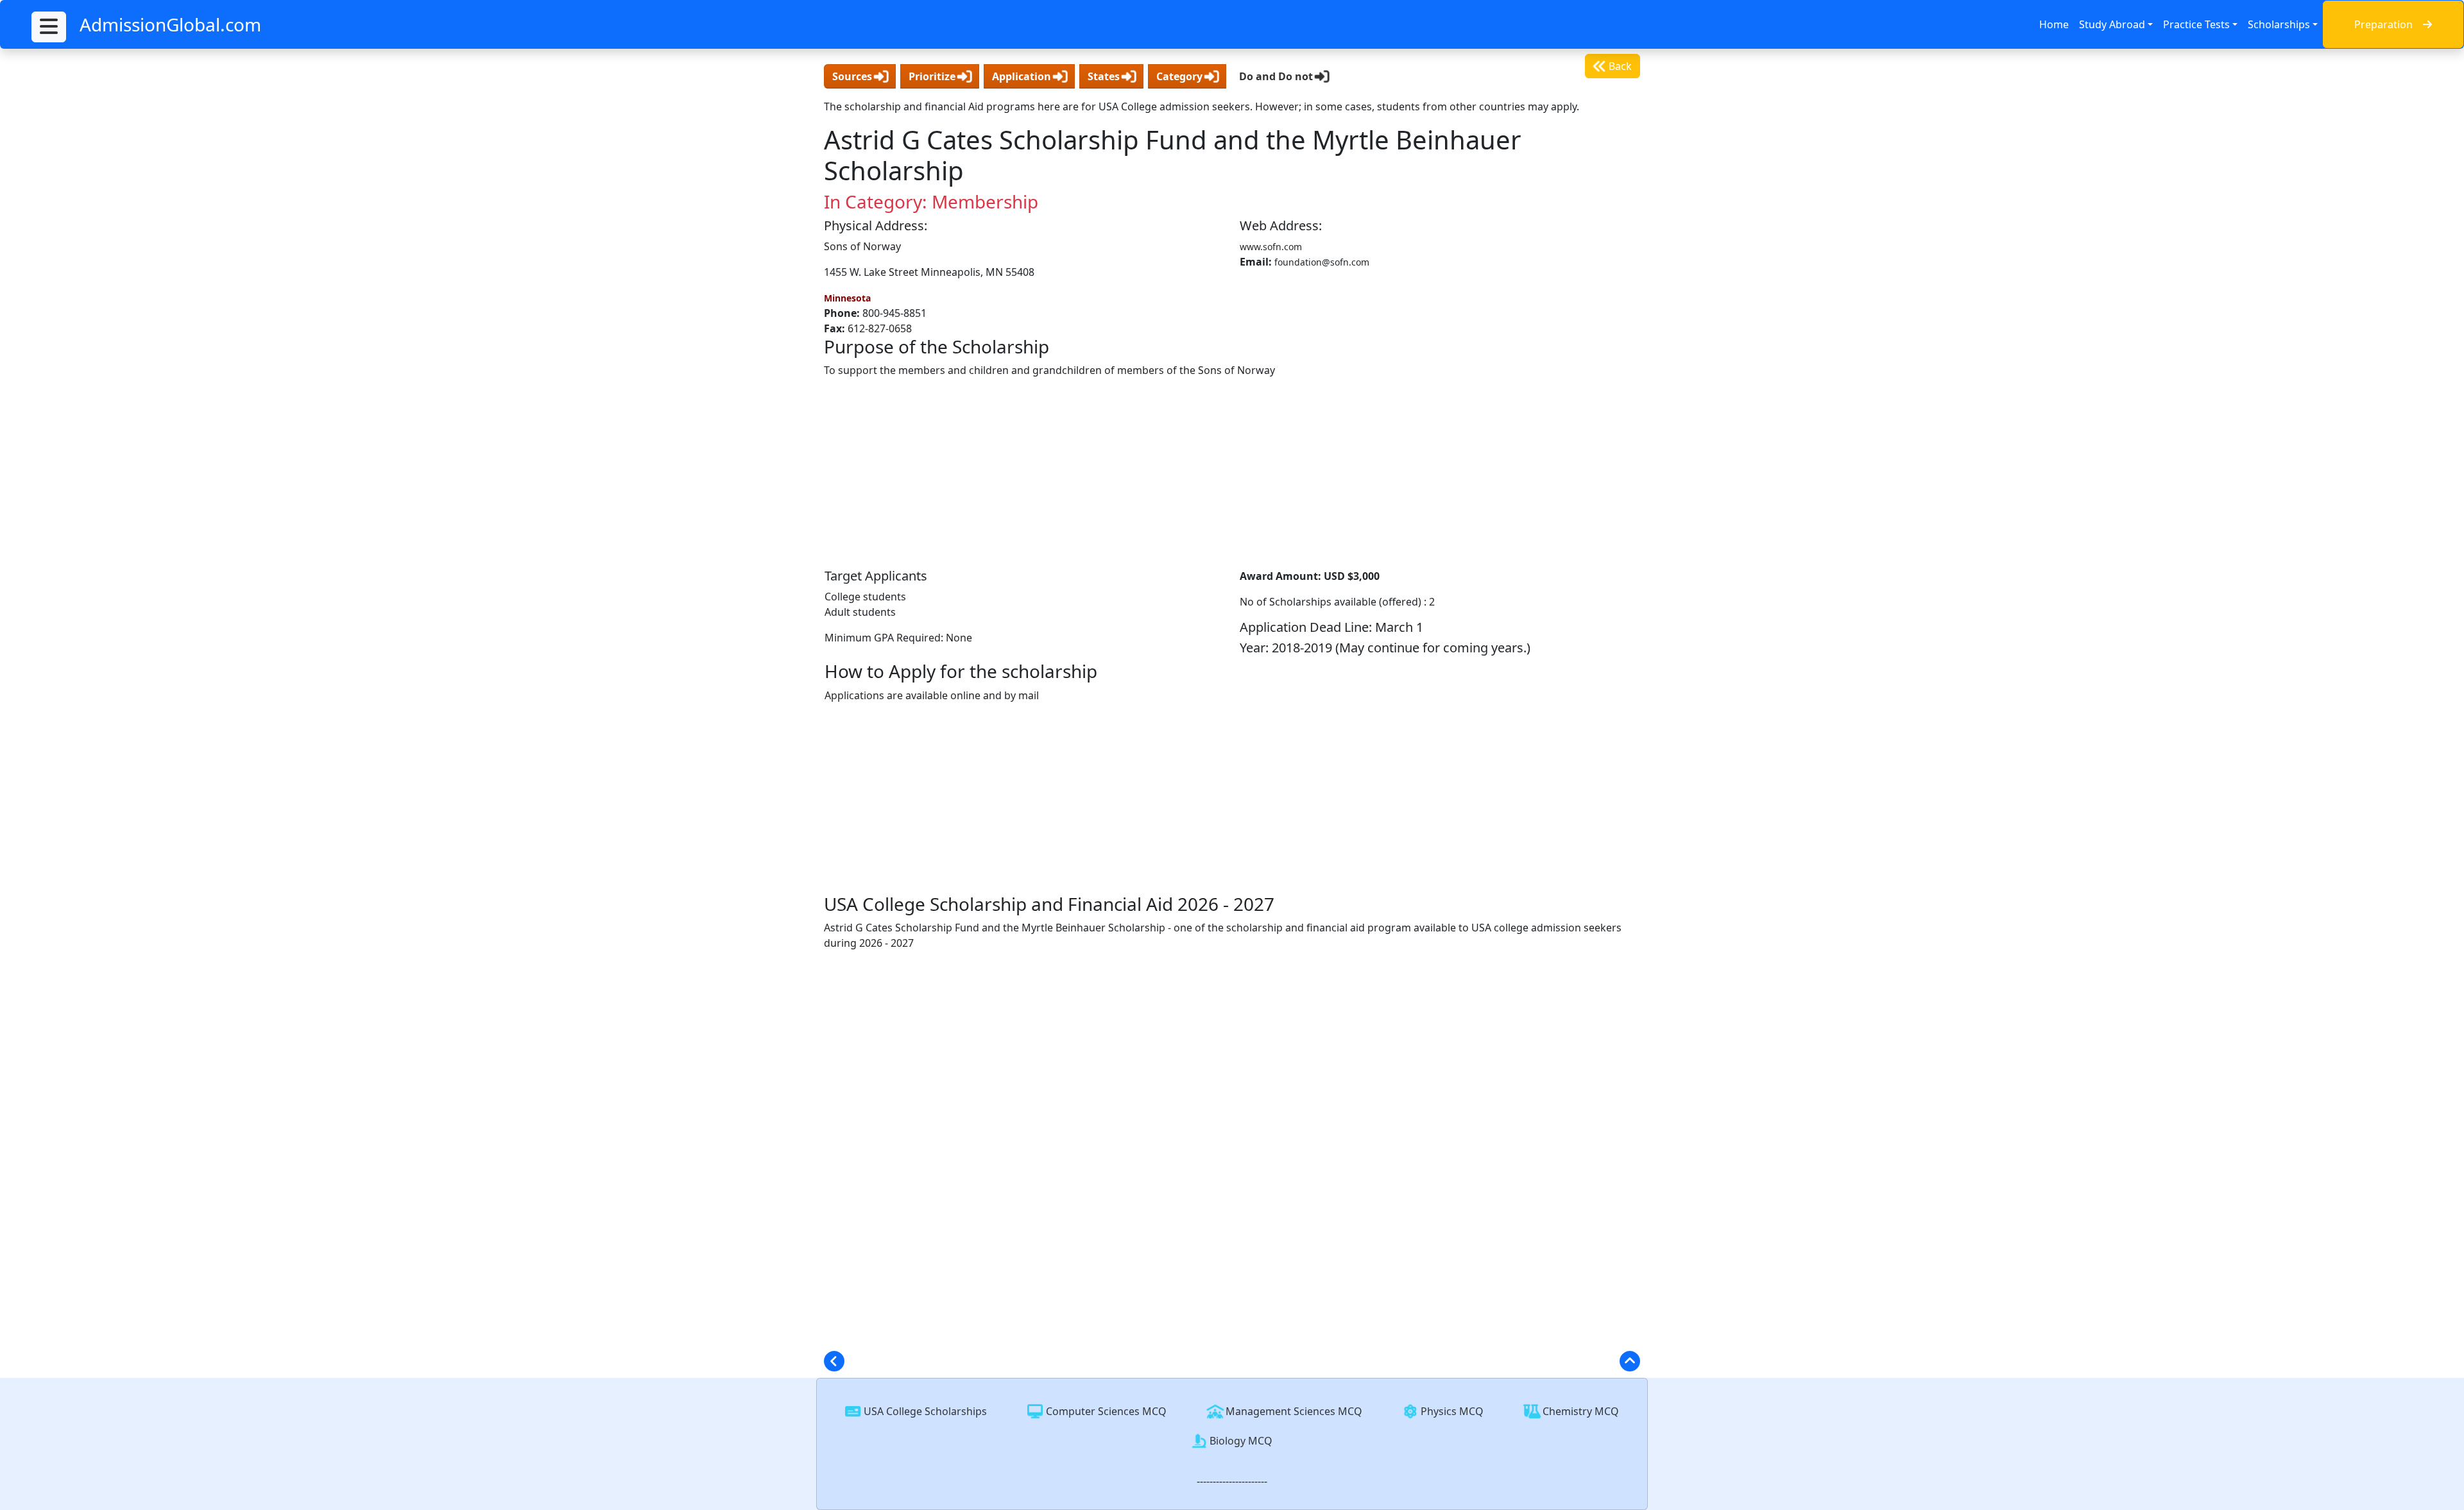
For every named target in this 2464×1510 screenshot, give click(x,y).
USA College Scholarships (924, 1411)
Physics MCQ (1451, 1411)
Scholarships (2279, 24)
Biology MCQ (1240, 1441)
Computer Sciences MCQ (1105, 1411)
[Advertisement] (1232, 473)
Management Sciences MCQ (1293, 1411)
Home (2054, 24)
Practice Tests (2196, 24)
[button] (49, 27)
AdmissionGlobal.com (170, 24)
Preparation (2383, 24)
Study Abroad (2112, 24)
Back (1619, 66)
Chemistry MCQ (1579, 1411)
